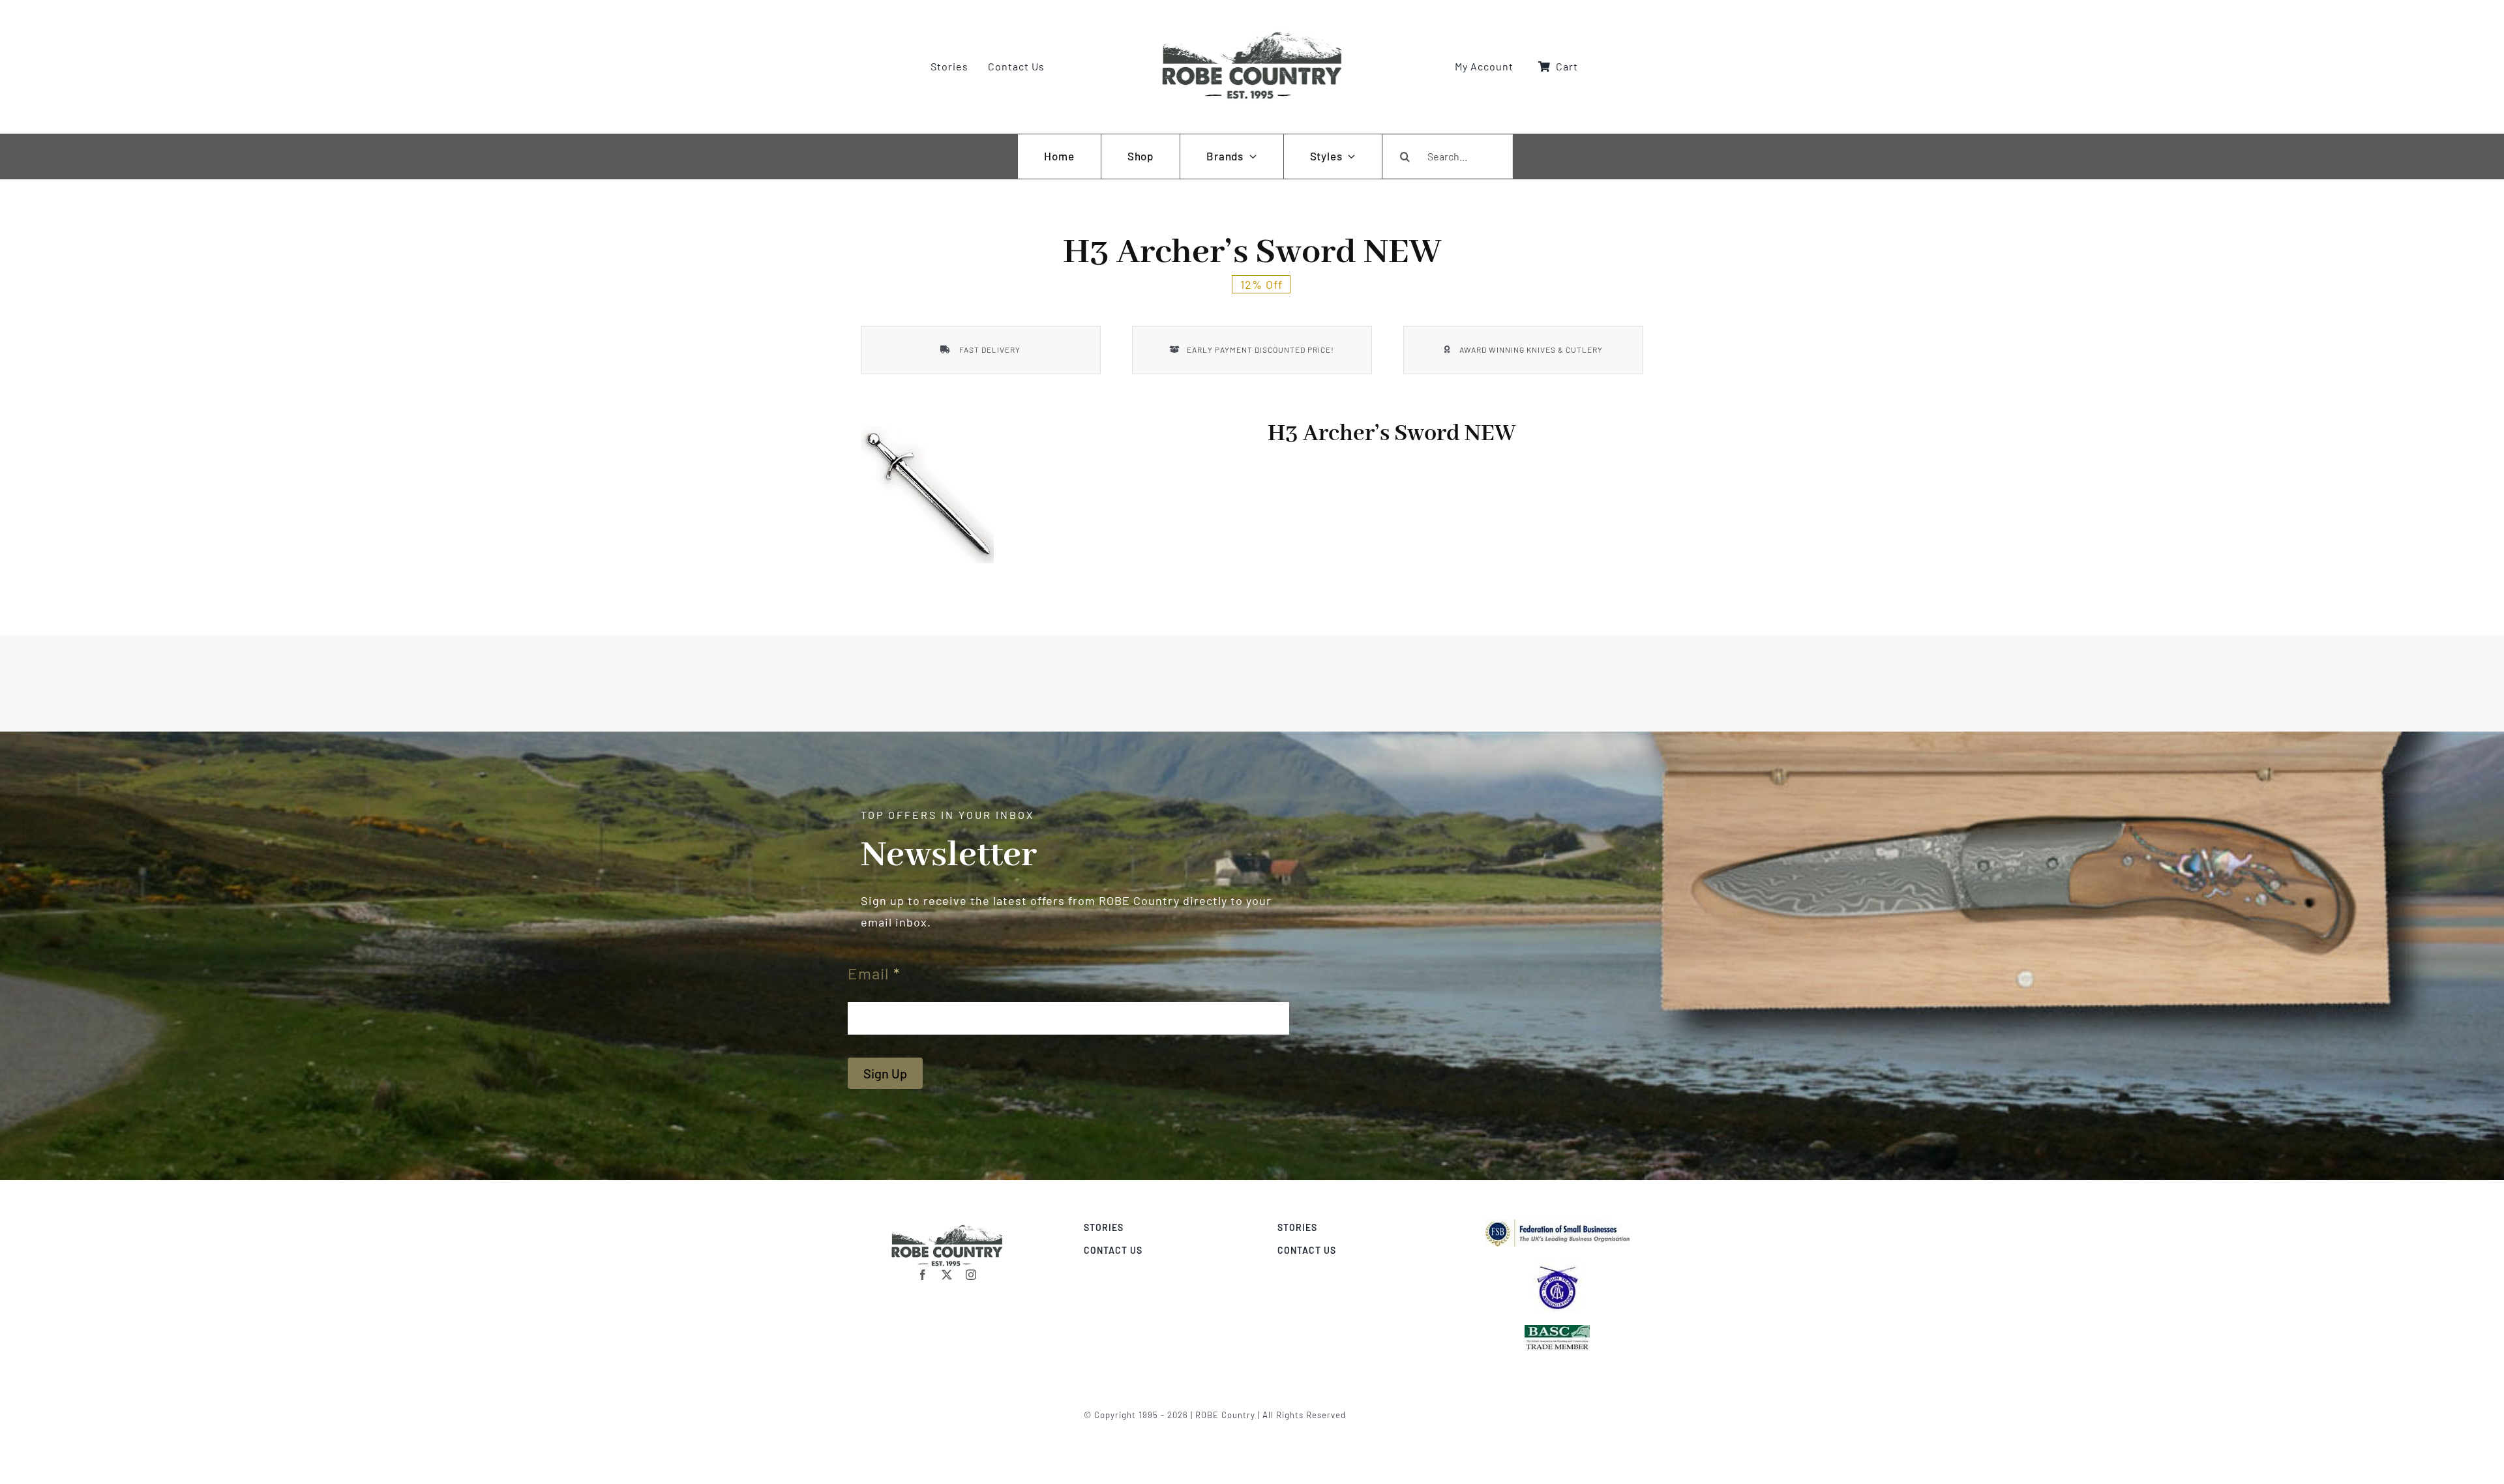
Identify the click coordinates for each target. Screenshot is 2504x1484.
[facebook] (923, 1275)
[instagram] (971, 1275)
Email (874, 973)
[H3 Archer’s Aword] (927, 495)
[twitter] (947, 1275)
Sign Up (885, 1073)
